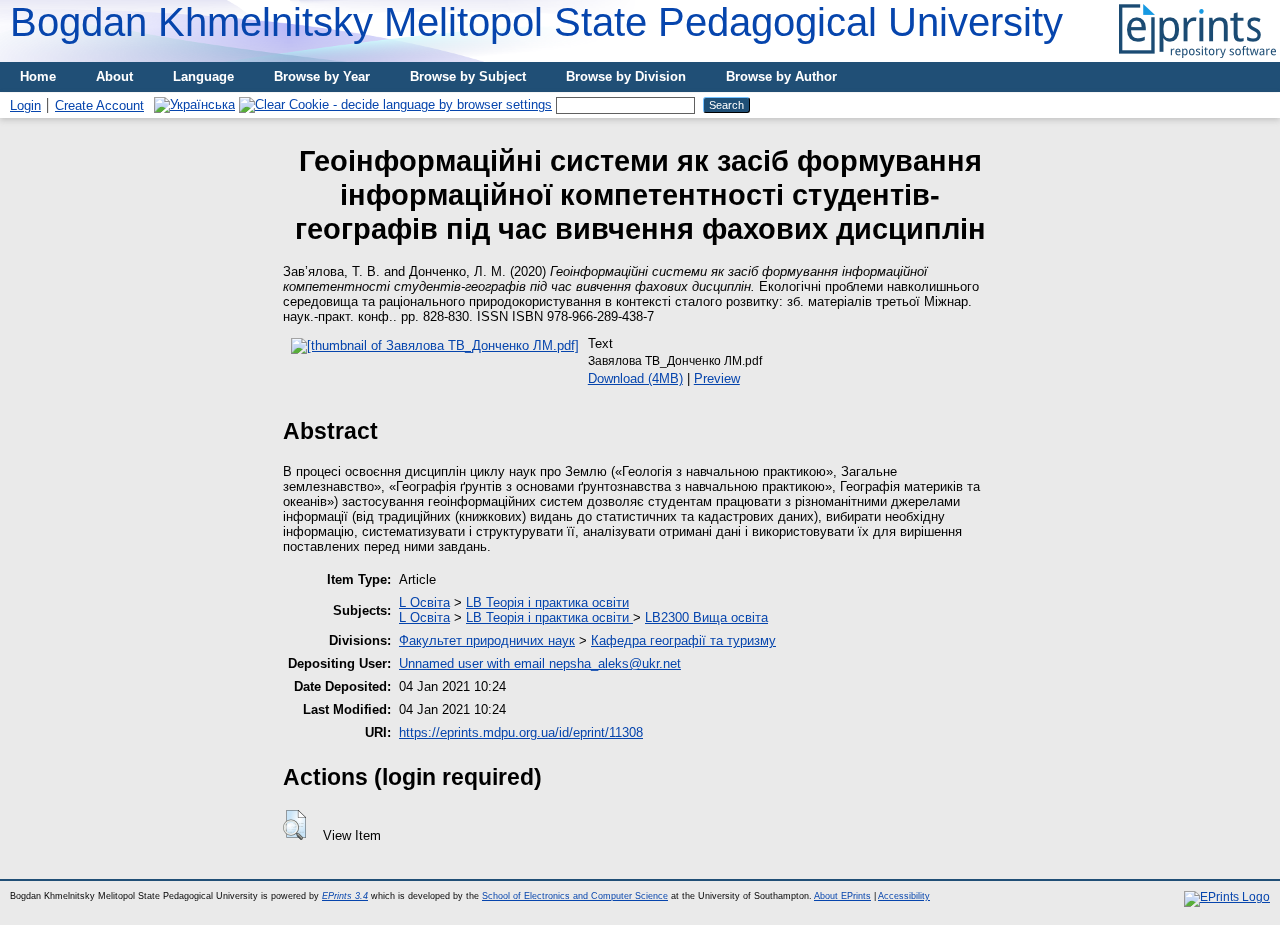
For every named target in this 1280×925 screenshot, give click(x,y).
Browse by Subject (468, 76)
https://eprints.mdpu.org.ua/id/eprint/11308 (521, 732)
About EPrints (842, 896)
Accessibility (904, 896)
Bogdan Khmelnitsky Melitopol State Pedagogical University (536, 22)
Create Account (99, 105)
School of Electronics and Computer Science (575, 896)
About (114, 76)
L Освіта (424, 602)
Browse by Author (781, 76)
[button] (294, 825)
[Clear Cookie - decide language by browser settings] (395, 104)
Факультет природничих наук (487, 640)
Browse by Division (626, 76)
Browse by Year (322, 76)
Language (203, 76)
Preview (717, 378)
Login (25, 105)
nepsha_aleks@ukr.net (615, 663)
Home (38, 76)
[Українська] (194, 104)
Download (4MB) (635, 378)
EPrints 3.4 (345, 896)
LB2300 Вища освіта (706, 617)
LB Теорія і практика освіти (547, 602)
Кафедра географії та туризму (683, 640)
